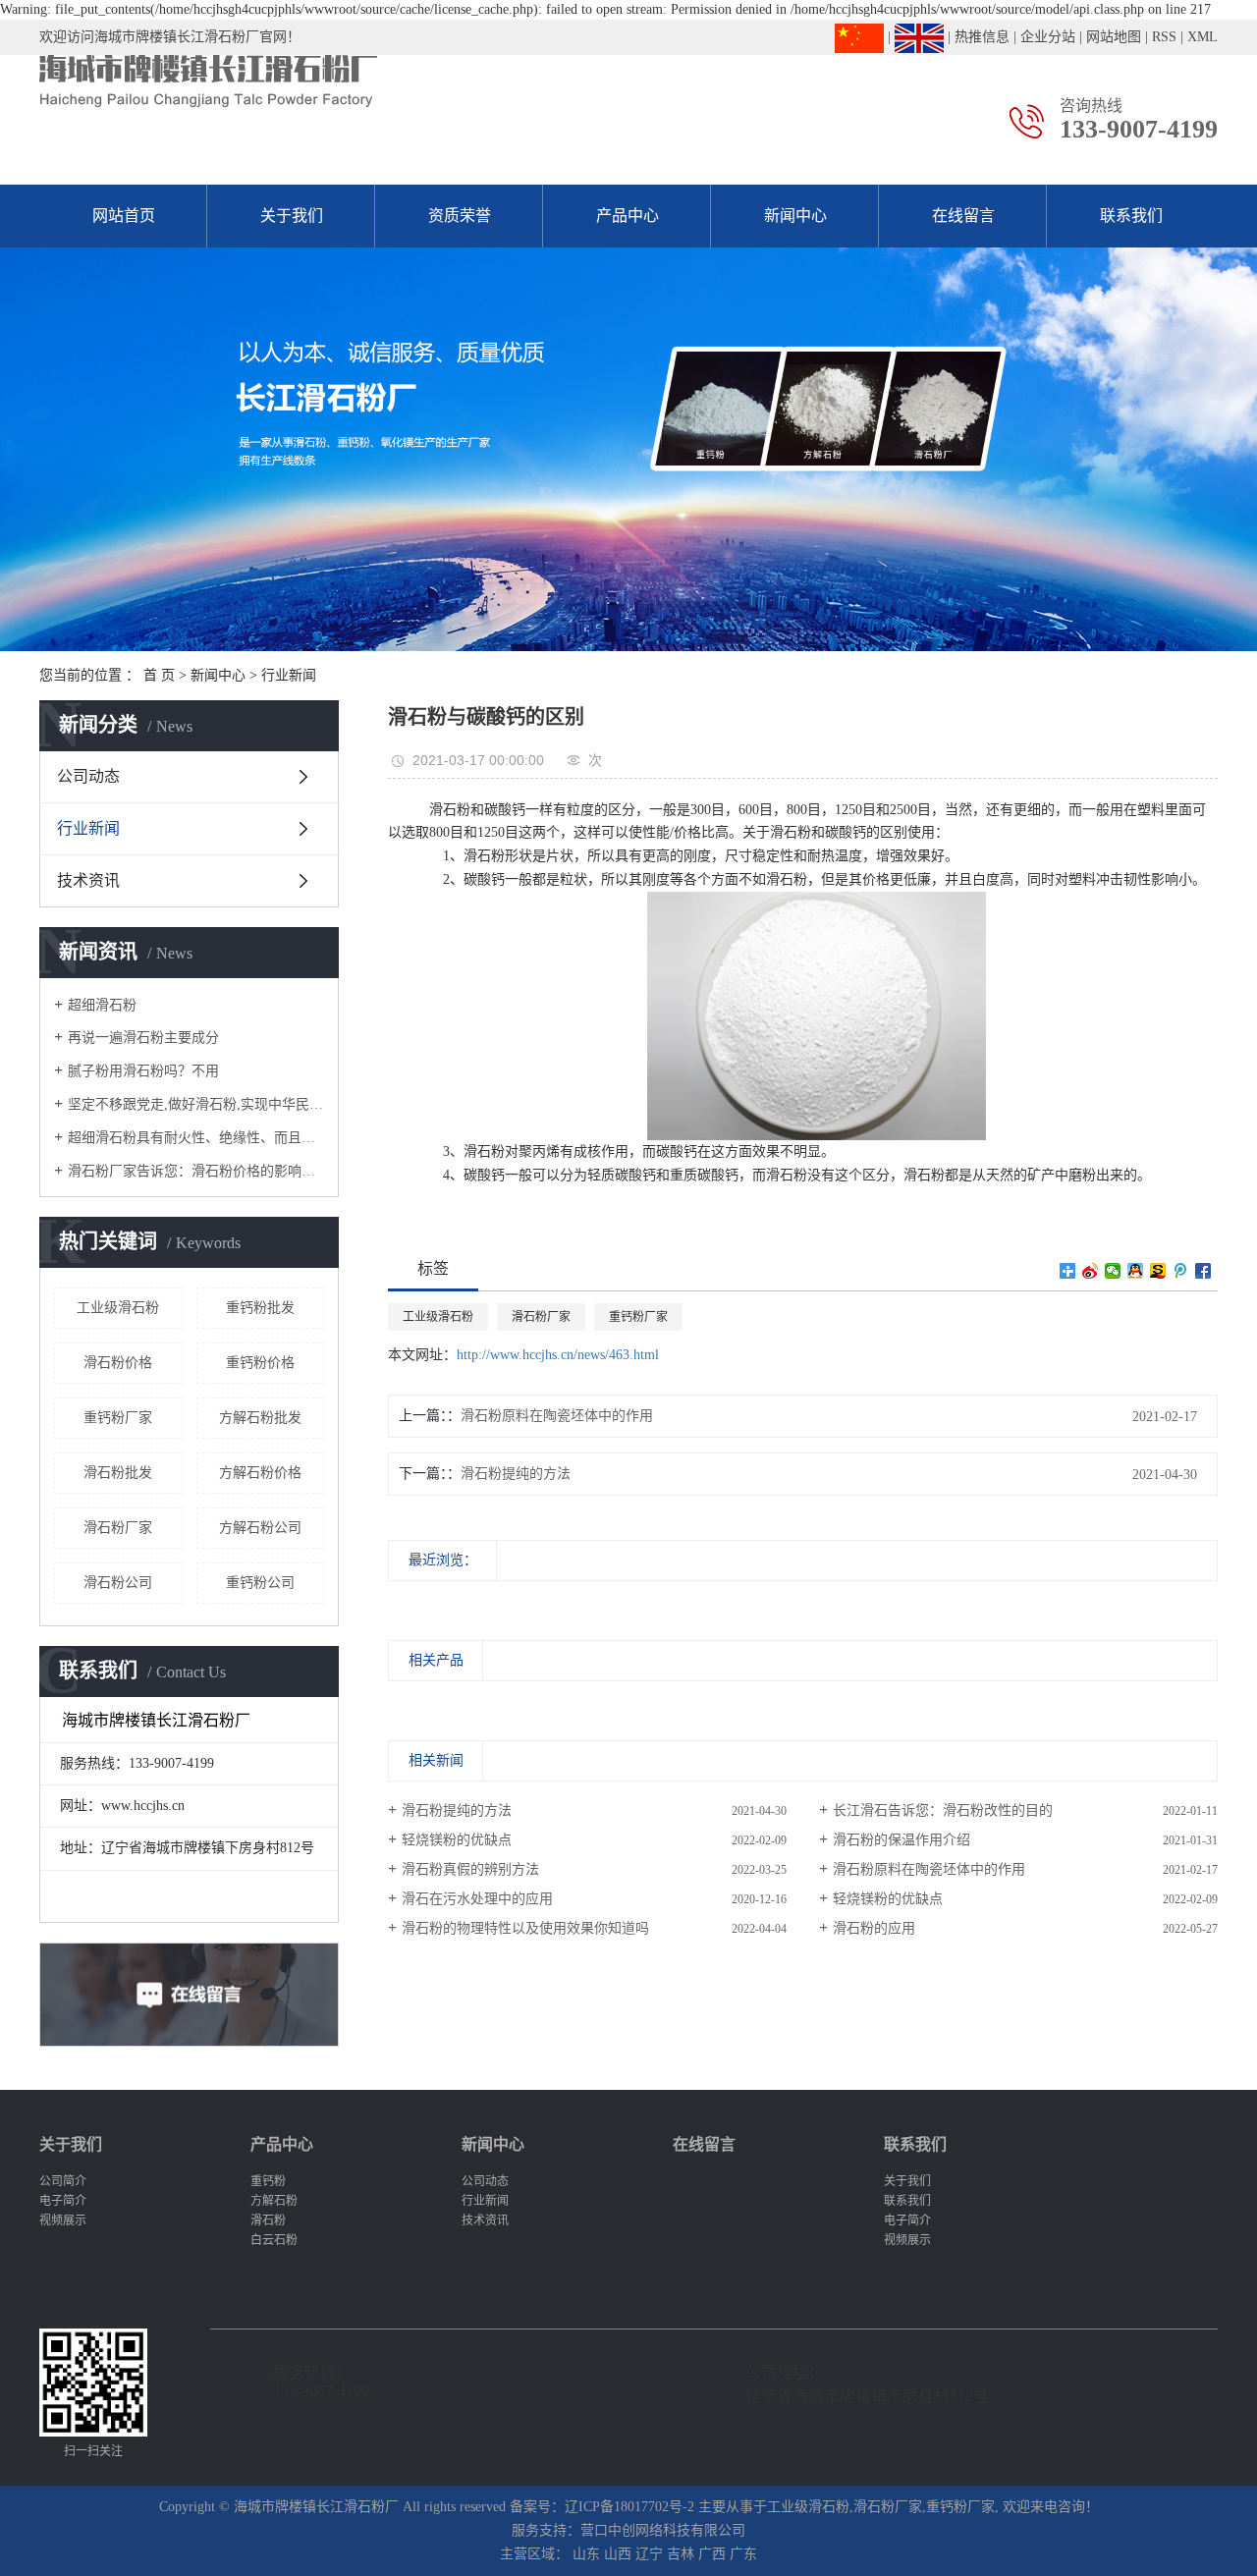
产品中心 (628, 216)
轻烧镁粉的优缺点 (457, 1840)
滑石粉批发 (118, 1473)
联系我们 (1131, 216)
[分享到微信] (1113, 1271)
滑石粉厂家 (118, 1528)
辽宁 (649, 2554)
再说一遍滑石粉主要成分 (143, 1038)
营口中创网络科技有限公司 (663, 2530)
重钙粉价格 (260, 1363)
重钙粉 (268, 2181)
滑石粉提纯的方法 (516, 1474)
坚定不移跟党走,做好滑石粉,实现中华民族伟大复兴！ (196, 1104)
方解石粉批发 (260, 1418)
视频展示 (63, 2220)
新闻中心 (795, 216)
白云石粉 (274, 2240)
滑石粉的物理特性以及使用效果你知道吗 (525, 1928)
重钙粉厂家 (118, 1418)
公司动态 (88, 776)
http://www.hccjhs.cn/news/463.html (558, 1355)
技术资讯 (88, 880)
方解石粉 (274, 2201)
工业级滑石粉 (118, 1308)
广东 (743, 2554)
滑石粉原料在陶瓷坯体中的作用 (557, 1416)
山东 (586, 2554)
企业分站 (1048, 37)
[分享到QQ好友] (1136, 1271)
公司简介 (63, 2181)
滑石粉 (268, 2220)
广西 (712, 2554)
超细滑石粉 (102, 1005)
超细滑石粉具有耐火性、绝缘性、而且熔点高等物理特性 (196, 1138)
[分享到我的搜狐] (1158, 1271)
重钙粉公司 (260, 1583)
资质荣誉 (460, 216)
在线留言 (963, 216)
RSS (1164, 37)
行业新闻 (289, 675)
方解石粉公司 (260, 1528)
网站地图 (1114, 37)
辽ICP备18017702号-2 (629, 2507)
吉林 (681, 2554)
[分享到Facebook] (1203, 1271)
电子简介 (63, 2201)
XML (1202, 37)
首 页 (159, 675)
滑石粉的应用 (874, 1928)
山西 (618, 2554)
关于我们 (292, 216)
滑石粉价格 (118, 1363)
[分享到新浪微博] (1091, 1271)
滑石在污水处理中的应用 (477, 1899)
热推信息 (982, 37)
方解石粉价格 (260, 1473)
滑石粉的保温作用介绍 (902, 1840)
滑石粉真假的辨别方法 (470, 1869)
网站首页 (124, 216)
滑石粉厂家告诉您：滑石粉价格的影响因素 (196, 1171)
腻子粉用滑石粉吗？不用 (143, 1071)
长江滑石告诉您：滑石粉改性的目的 (943, 1810)
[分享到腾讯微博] (1181, 1271)
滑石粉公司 (118, 1583)
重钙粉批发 (260, 1308)
